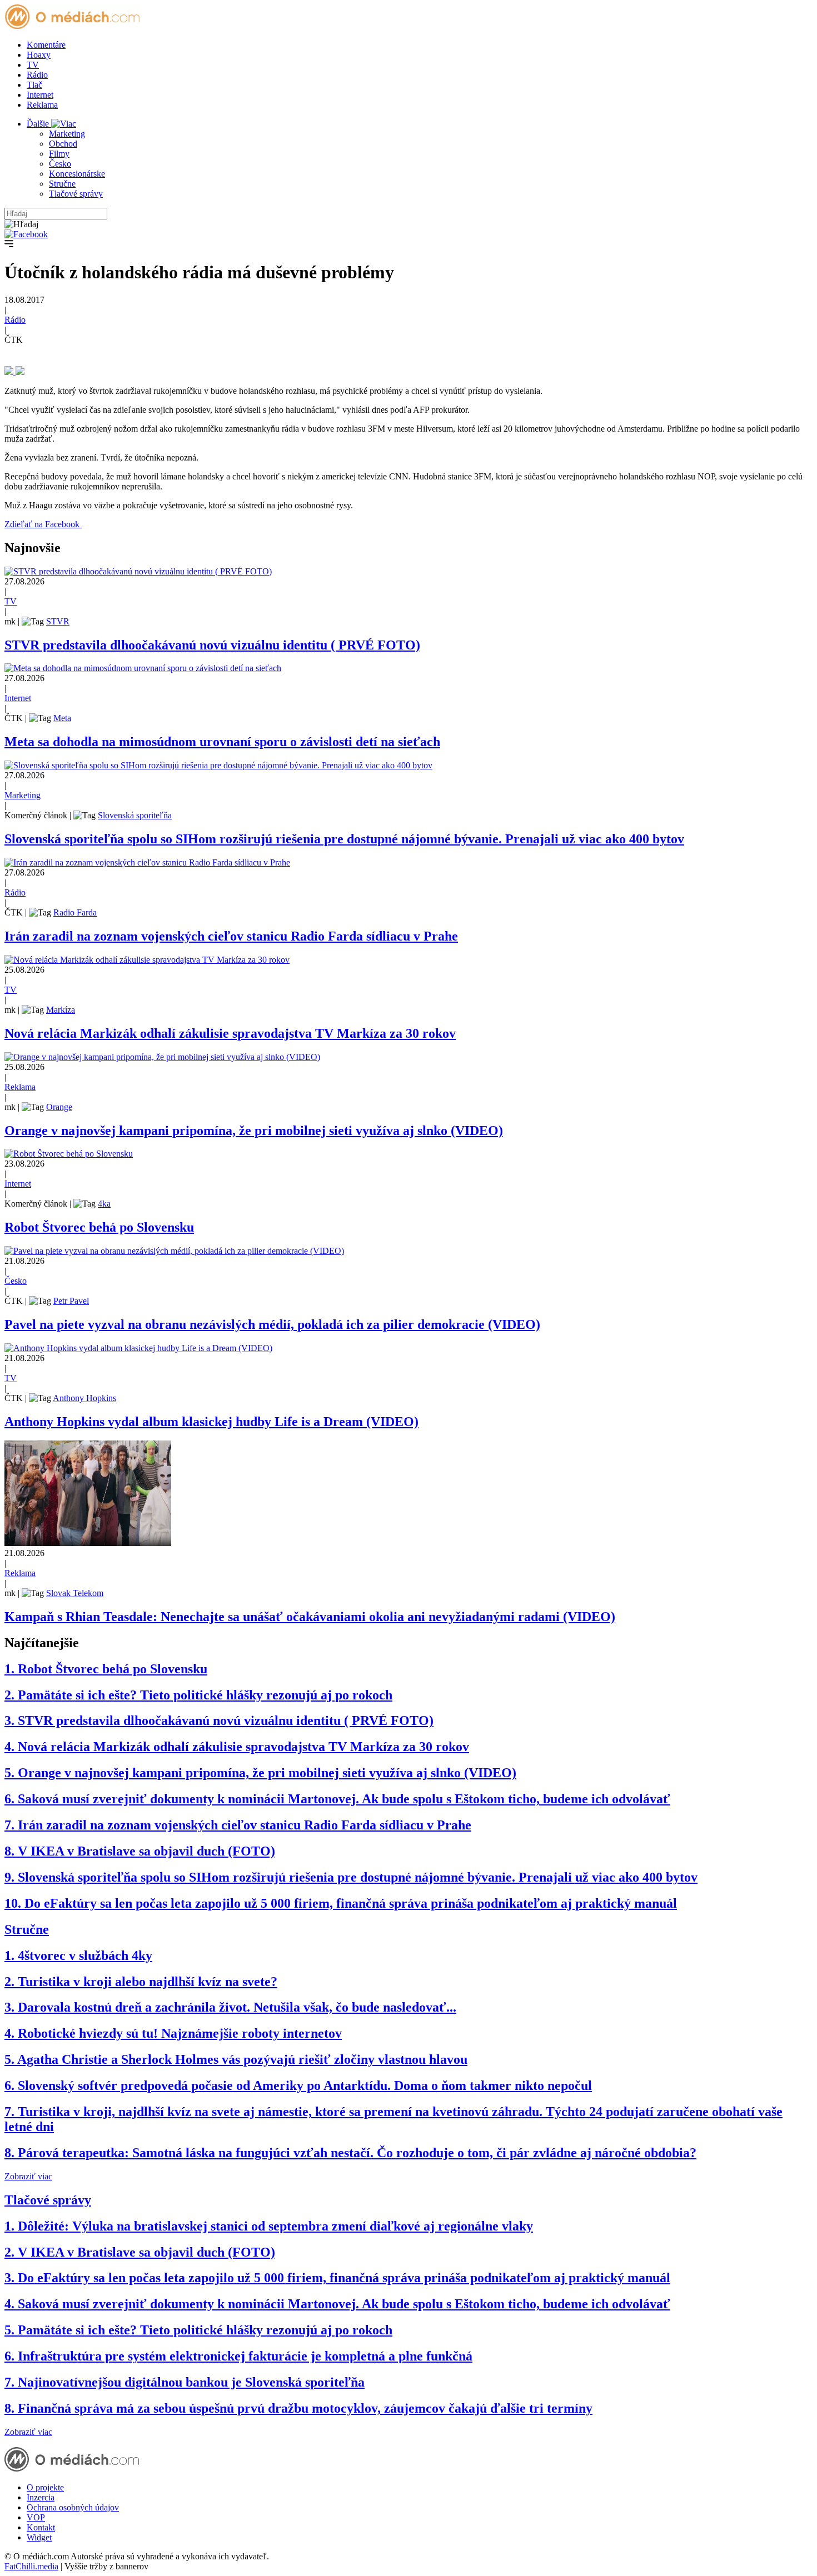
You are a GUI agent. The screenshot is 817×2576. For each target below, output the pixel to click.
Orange (59, 1107)
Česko (60, 164)
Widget (39, 2537)
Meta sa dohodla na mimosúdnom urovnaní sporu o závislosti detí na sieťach (222, 742)
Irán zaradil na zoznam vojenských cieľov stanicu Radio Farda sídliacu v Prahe (231, 936)
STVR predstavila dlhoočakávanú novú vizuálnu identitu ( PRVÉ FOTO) (212, 645)
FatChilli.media (31, 2566)
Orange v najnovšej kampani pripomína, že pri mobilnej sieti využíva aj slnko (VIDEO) (254, 1131)
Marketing (67, 134)
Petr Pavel (71, 1301)
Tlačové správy (76, 194)
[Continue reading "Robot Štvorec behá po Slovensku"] (69, 1154)
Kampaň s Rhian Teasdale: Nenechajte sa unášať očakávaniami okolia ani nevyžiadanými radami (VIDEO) (310, 1617)
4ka (104, 1204)
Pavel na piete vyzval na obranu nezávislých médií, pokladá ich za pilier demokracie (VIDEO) (272, 1324)
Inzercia (41, 2497)
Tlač (34, 85)
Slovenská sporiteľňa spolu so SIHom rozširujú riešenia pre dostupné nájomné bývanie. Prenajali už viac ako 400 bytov (344, 839)
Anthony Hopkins (84, 1398)
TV (33, 65)
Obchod (63, 144)
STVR (58, 621)
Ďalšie (39, 124)
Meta (62, 718)
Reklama (42, 105)
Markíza (61, 1010)
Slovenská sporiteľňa (135, 815)
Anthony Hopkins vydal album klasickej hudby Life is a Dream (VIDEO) (211, 1422)
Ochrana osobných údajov (73, 2507)
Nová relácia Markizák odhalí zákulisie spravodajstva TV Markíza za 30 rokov (230, 1033)
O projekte (45, 2487)
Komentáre (46, 45)
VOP (36, 2517)
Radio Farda (75, 912)
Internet (40, 95)
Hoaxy (39, 55)
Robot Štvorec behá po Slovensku (99, 1227)
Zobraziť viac (28, 2176)
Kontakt (41, 2527)
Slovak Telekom (75, 1593)
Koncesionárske (77, 174)
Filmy (59, 154)
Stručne (62, 184)
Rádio (37, 75)
